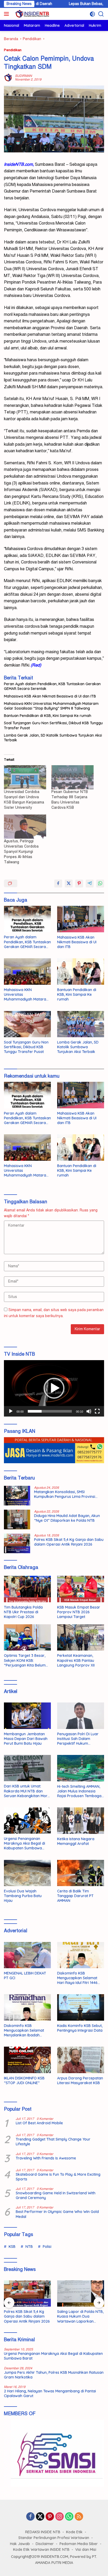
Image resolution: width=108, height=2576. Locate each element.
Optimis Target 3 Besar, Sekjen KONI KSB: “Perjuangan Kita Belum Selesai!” (25, 1660)
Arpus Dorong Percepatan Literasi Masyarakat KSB (80, 2080)
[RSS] (79, 2517)
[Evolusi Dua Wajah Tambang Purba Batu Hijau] (27, 1873)
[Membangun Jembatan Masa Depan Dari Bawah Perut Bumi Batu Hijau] (27, 1716)
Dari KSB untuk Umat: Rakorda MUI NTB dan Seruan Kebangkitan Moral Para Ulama (27, 1791)
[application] (54, 1388)
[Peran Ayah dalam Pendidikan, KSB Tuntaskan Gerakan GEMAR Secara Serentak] (27, 919)
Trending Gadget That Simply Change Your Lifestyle (53, 2142)
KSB (12, 2247)
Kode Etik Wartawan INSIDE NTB (41, 2550)
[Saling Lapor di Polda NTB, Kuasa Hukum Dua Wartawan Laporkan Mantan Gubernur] (81, 2293)
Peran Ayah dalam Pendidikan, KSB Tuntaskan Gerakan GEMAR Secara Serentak (52, 686)
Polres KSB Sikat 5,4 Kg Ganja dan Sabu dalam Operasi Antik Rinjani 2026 (69, 1542)
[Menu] (7, 14)
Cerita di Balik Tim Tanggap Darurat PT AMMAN (75, 1896)
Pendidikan (13, 50)
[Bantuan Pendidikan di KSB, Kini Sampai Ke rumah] (81, 972)
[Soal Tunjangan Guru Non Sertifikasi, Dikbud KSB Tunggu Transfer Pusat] (27, 1024)
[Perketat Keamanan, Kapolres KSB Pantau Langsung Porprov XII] (81, 1637)
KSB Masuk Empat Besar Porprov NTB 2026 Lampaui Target (79, 1612)
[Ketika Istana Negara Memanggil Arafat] (81, 1821)
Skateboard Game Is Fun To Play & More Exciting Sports (58, 2177)
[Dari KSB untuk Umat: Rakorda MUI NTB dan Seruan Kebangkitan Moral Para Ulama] (27, 1768)
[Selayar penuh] (97, 1411)
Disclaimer (45, 2544)
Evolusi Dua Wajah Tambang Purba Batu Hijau (23, 1896)
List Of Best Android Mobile (39, 2123)
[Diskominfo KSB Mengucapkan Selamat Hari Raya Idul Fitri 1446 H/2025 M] (81, 1955)
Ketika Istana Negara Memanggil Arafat (76, 1841)
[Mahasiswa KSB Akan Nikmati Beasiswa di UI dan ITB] (81, 919)
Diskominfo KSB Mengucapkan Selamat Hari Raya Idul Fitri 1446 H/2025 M (77, 1978)
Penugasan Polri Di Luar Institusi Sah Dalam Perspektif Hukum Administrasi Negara (78, 1739)
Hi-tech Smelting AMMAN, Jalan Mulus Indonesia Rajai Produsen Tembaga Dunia (79, 1791)
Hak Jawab (20, 2544)
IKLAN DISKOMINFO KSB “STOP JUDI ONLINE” (24, 2080)
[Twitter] (40, 2517)
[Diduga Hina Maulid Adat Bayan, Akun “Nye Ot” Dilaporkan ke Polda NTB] (17, 1519)
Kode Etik (74, 2532)
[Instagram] (60, 2517)
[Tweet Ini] (69, 883)
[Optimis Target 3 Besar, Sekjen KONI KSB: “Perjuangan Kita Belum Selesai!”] (27, 1637)
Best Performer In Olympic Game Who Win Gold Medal (57, 2214)
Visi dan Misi (86, 2550)
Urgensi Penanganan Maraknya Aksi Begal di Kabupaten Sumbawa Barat (25, 1843)
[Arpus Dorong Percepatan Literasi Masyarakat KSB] (81, 2060)
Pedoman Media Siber (79, 2544)
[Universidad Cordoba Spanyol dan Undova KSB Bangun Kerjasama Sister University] (25, 777)
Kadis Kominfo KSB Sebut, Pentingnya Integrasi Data (80, 2028)
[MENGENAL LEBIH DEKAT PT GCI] (27, 1955)
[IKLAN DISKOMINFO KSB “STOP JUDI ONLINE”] (27, 2060)
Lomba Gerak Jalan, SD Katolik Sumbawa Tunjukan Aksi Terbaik (53, 738)
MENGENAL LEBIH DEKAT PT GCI (25, 1976)
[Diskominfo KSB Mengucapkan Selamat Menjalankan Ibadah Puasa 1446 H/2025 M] (27, 2007)
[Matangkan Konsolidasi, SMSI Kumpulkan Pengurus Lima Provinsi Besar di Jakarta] (17, 1496)
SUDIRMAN (23, 76)
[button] (54, 1388)
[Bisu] (89, 1411)
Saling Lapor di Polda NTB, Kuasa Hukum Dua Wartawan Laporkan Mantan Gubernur (80, 2316)
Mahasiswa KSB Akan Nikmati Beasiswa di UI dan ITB (50, 696)
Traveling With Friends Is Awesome (46, 2158)
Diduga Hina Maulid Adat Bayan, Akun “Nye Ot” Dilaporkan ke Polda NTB (67, 1518)
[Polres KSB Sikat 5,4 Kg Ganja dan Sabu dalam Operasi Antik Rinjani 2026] (17, 1543)
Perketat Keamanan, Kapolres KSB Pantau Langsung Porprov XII (76, 1660)
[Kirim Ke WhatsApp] (100, 883)
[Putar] (11, 1411)
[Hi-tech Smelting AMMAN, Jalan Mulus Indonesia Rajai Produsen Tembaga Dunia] (81, 1768)
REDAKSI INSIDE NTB (43, 2532)
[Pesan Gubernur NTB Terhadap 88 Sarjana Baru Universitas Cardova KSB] (72, 777)
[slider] (50, 1411)
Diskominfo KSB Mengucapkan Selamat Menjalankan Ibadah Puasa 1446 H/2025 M (24, 2031)
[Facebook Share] (58, 883)
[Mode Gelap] (92, 14)
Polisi (47, 2247)
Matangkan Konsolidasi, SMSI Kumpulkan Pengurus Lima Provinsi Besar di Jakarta (65, 1494)
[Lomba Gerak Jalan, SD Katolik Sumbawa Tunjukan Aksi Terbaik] (81, 1024)
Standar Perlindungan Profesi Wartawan (54, 2538)
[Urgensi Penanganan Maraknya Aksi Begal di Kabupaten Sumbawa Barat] (27, 1821)
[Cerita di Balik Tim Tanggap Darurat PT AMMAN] (81, 1873)
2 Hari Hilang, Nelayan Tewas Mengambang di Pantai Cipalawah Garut (50, 2393)
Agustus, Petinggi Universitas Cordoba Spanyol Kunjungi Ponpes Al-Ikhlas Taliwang (21, 852)
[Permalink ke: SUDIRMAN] (8, 78)
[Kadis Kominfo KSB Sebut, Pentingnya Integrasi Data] (81, 2007)
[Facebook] (30, 2517)
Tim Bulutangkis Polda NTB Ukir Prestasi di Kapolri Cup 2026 (23, 1612)
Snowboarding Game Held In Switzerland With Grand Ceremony (56, 2195)
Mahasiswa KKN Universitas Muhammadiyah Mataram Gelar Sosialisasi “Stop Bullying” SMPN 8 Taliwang (51, 706)
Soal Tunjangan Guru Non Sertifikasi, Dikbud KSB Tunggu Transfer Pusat (53, 725)
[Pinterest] (50, 2517)
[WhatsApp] (69, 2517)
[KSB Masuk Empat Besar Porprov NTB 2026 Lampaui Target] (81, 1589)
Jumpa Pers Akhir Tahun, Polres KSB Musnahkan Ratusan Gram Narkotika (54, 2375)
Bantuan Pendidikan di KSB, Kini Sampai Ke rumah (48, 716)
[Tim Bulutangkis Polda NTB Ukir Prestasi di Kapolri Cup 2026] (27, 1589)
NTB (29, 2247)
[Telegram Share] (90, 883)
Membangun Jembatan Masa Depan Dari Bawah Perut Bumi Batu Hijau (26, 1739)
